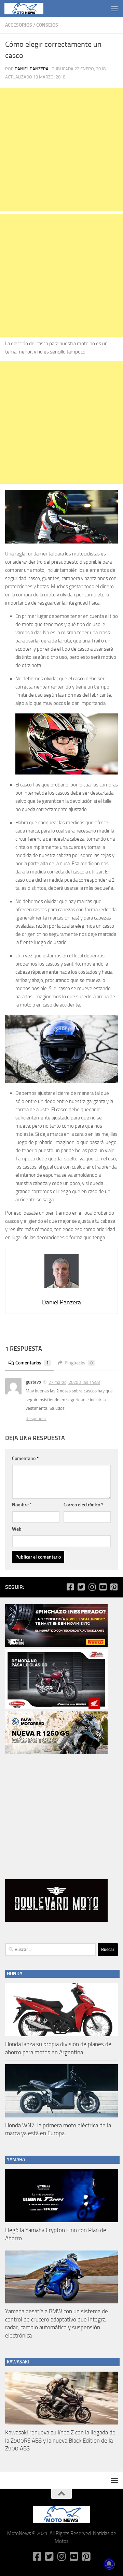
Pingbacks (79, 1363)
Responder (36, 1419)
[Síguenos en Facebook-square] (70, 1587)
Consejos (47, 25)
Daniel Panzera (32, 69)
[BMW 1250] (56, 1752)
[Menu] (114, 9)
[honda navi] (56, 1707)
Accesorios (19, 25)
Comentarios (32, 1363)
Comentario (25, 1458)
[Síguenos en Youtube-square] (103, 1587)
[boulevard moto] (56, 1920)
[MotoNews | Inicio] (30, 9)
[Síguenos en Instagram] (92, 1587)
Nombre (22, 1505)
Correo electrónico (83, 1505)
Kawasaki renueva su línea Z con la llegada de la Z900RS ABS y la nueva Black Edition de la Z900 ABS (60, 2440)
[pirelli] (56, 1645)
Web (17, 1529)
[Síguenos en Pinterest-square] (114, 1587)
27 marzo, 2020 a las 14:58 (74, 1382)
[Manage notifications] (109, 2564)
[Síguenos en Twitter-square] (81, 1587)
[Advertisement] (61, 150)
